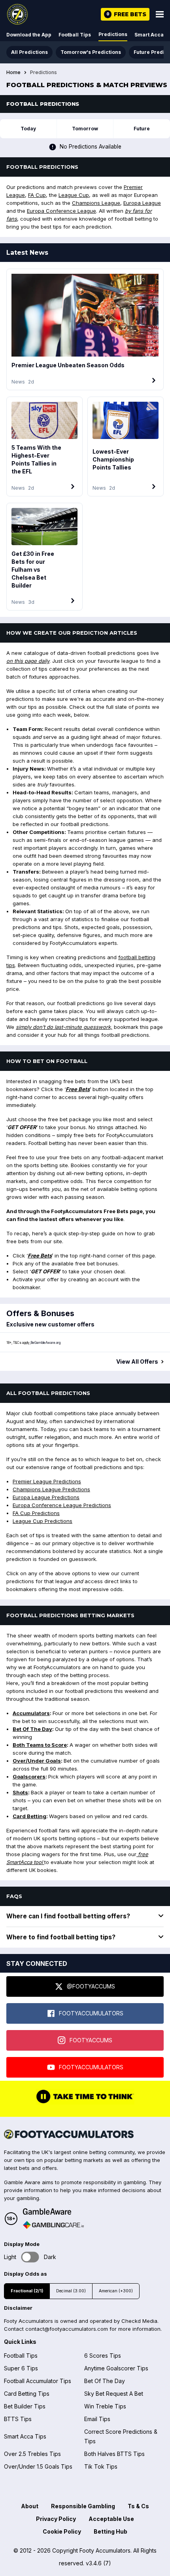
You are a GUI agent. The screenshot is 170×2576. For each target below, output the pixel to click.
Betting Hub (110, 2531)
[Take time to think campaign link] (85, 2103)
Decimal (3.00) (71, 2291)
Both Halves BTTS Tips (114, 2454)
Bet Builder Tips (25, 2406)
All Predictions (29, 52)
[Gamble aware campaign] (53, 2212)
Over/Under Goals (37, 1761)
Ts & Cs (138, 2506)
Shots (20, 1792)
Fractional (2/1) (27, 2291)
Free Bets (78, 1089)
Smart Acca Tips (25, 2436)
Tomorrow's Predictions (91, 52)
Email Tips (97, 2419)
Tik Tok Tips (101, 2466)
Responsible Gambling (83, 2506)
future (142, 129)
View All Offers (137, 1362)
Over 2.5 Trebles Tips (32, 2454)
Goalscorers (29, 1776)
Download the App (29, 35)
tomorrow (85, 129)
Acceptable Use (111, 2519)
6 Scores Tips (103, 2356)
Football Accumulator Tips (38, 2381)
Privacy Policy (56, 2519)
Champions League (96, 203)
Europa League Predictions (46, 1497)
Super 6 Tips (21, 2368)
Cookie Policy (62, 2531)
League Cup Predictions (42, 1521)
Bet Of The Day (32, 1729)
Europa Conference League (61, 211)
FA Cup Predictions (36, 1513)
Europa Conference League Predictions (62, 1505)
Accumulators (31, 1713)
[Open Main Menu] (160, 14)
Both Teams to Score (40, 1745)
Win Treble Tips (105, 2406)
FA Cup (37, 195)
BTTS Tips (18, 2419)
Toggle (30, 2257)
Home (13, 73)
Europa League (142, 203)
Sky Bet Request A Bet (114, 2394)
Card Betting (29, 1816)
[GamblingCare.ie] (53, 2225)
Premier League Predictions (47, 1481)
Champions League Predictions (51, 1489)
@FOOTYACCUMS (91, 1986)
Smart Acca (149, 35)
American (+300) (116, 2291)
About (30, 2506)
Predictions (113, 34)
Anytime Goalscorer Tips (116, 2368)
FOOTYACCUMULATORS (91, 2013)
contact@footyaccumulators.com (67, 2329)
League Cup (74, 195)
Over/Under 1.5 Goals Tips (38, 2466)
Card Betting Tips (27, 2394)
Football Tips (75, 35)
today (28, 129)
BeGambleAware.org (45, 1343)
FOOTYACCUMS (91, 2040)
